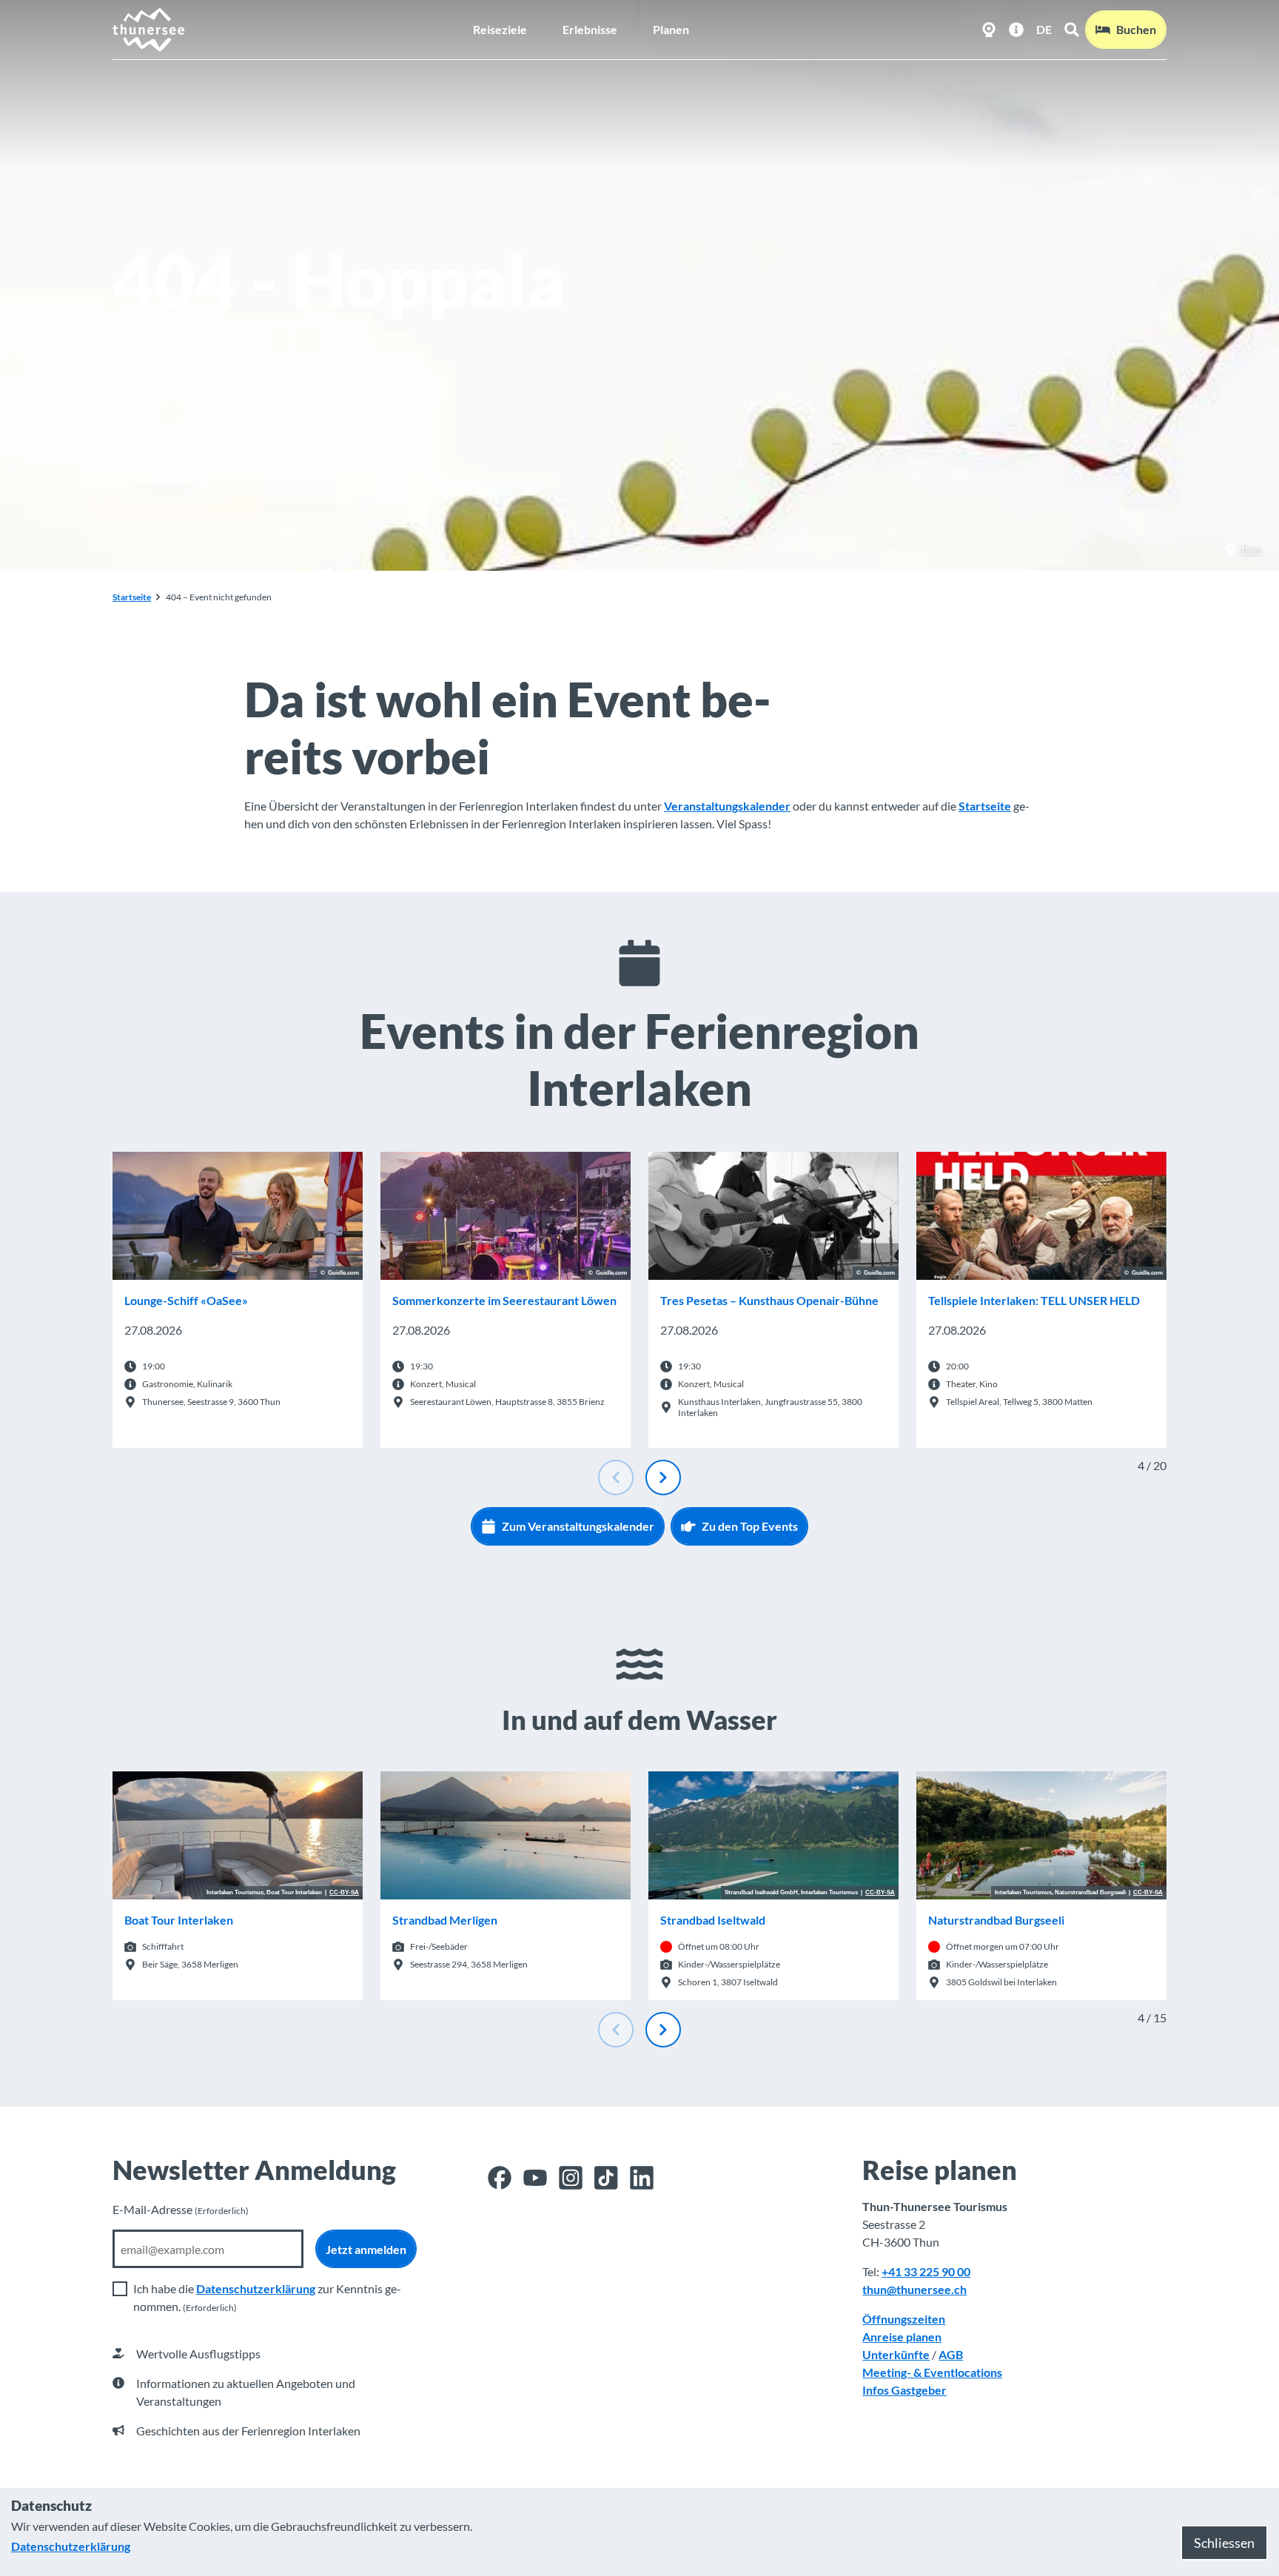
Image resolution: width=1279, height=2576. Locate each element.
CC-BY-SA (344, 1893)
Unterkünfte (896, 2354)
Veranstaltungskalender (727, 806)
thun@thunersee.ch (914, 2289)
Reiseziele (500, 29)
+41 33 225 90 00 (926, 2271)
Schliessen (1224, 2543)
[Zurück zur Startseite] (149, 30)
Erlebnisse (590, 29)
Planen (671, 29)
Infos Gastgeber (904, 2390)
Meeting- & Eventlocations (932, 2372)
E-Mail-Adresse (181, 2209)
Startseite (132, 597)
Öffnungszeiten (904, 2319)
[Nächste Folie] (663, 1477)
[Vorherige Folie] (616, 1477)
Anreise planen (902, 2337)
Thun (1251, 550)
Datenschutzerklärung (256, 2288)
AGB (951, 2354)
